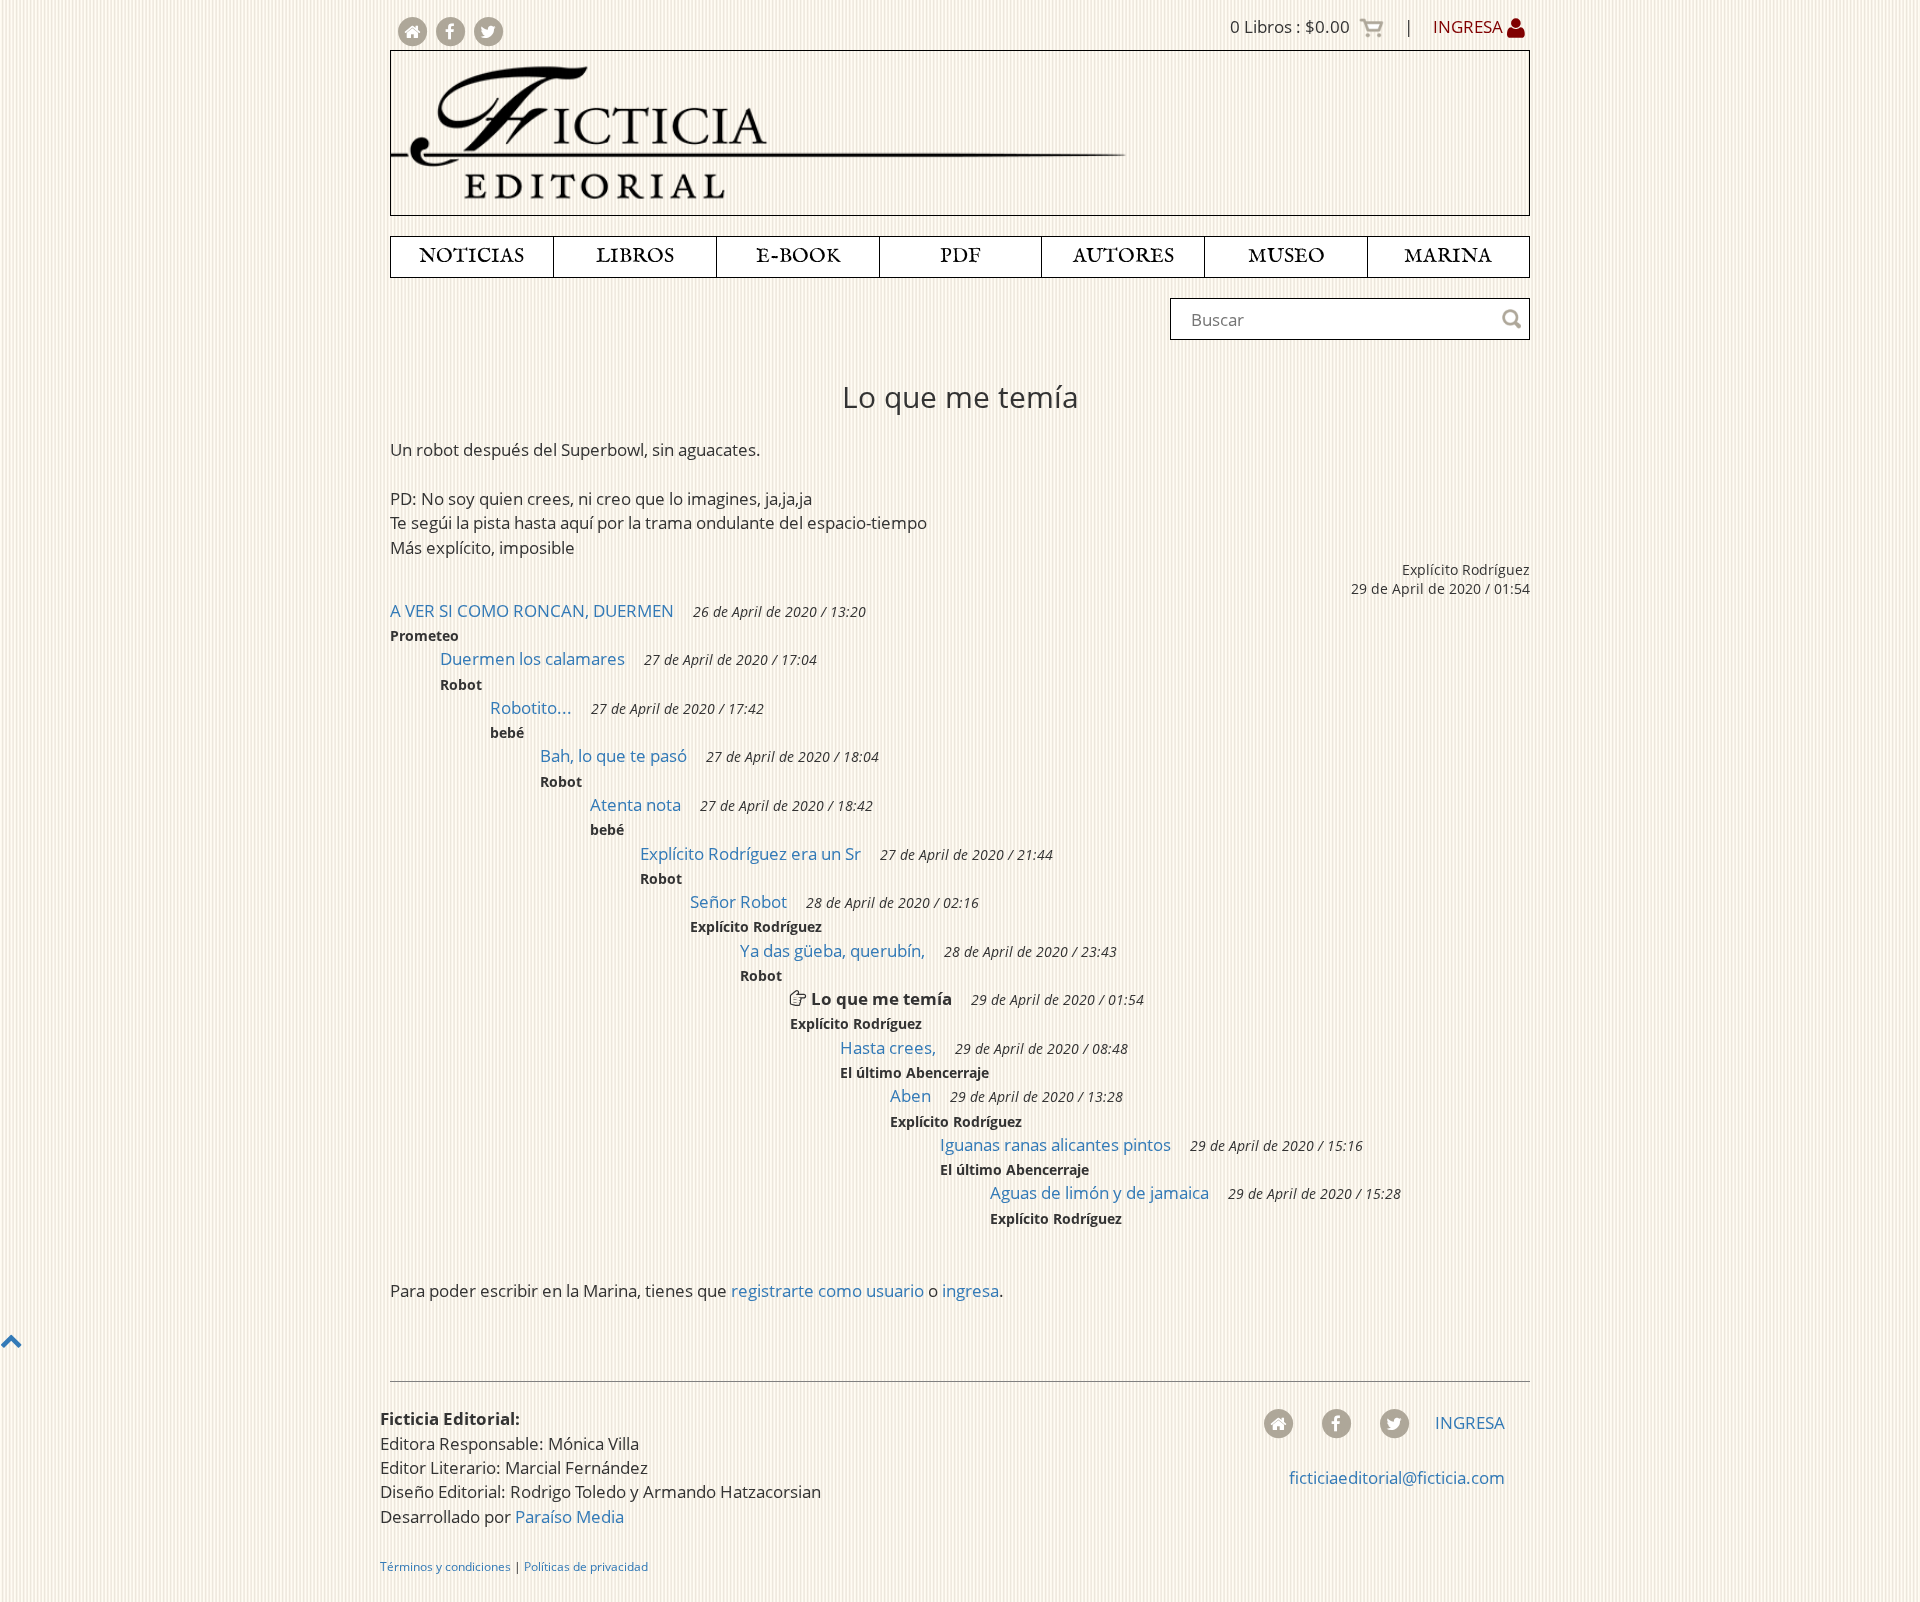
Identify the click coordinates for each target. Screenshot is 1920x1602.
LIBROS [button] (635, 256)
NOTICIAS (471, 256)
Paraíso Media (569, 1516)
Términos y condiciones (445, 1566)
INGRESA (1470, 26)
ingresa (970, 1290)
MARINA (1448, 256)
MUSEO (1286, 256)
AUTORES (1123, 256)
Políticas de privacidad (586, 1566)
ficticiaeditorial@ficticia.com (1397, 1477)
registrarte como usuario (827, 1290)
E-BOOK (798, 256)
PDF (960, 256)
